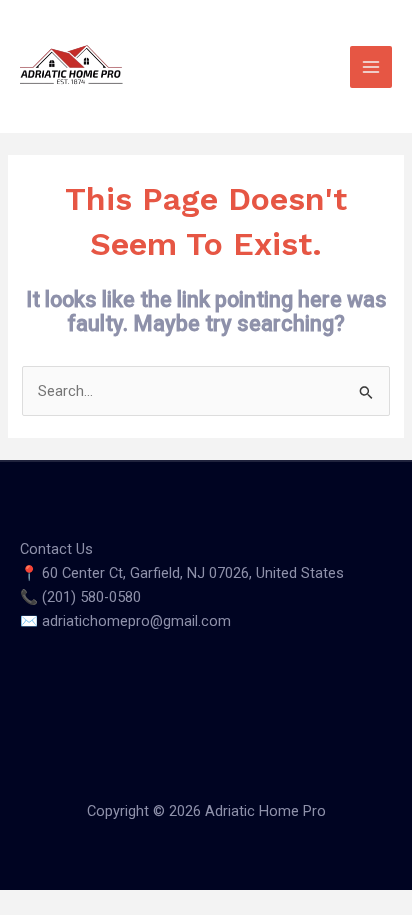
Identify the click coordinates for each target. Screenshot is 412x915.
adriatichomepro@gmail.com (136, 621)
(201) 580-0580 (91, 597)
